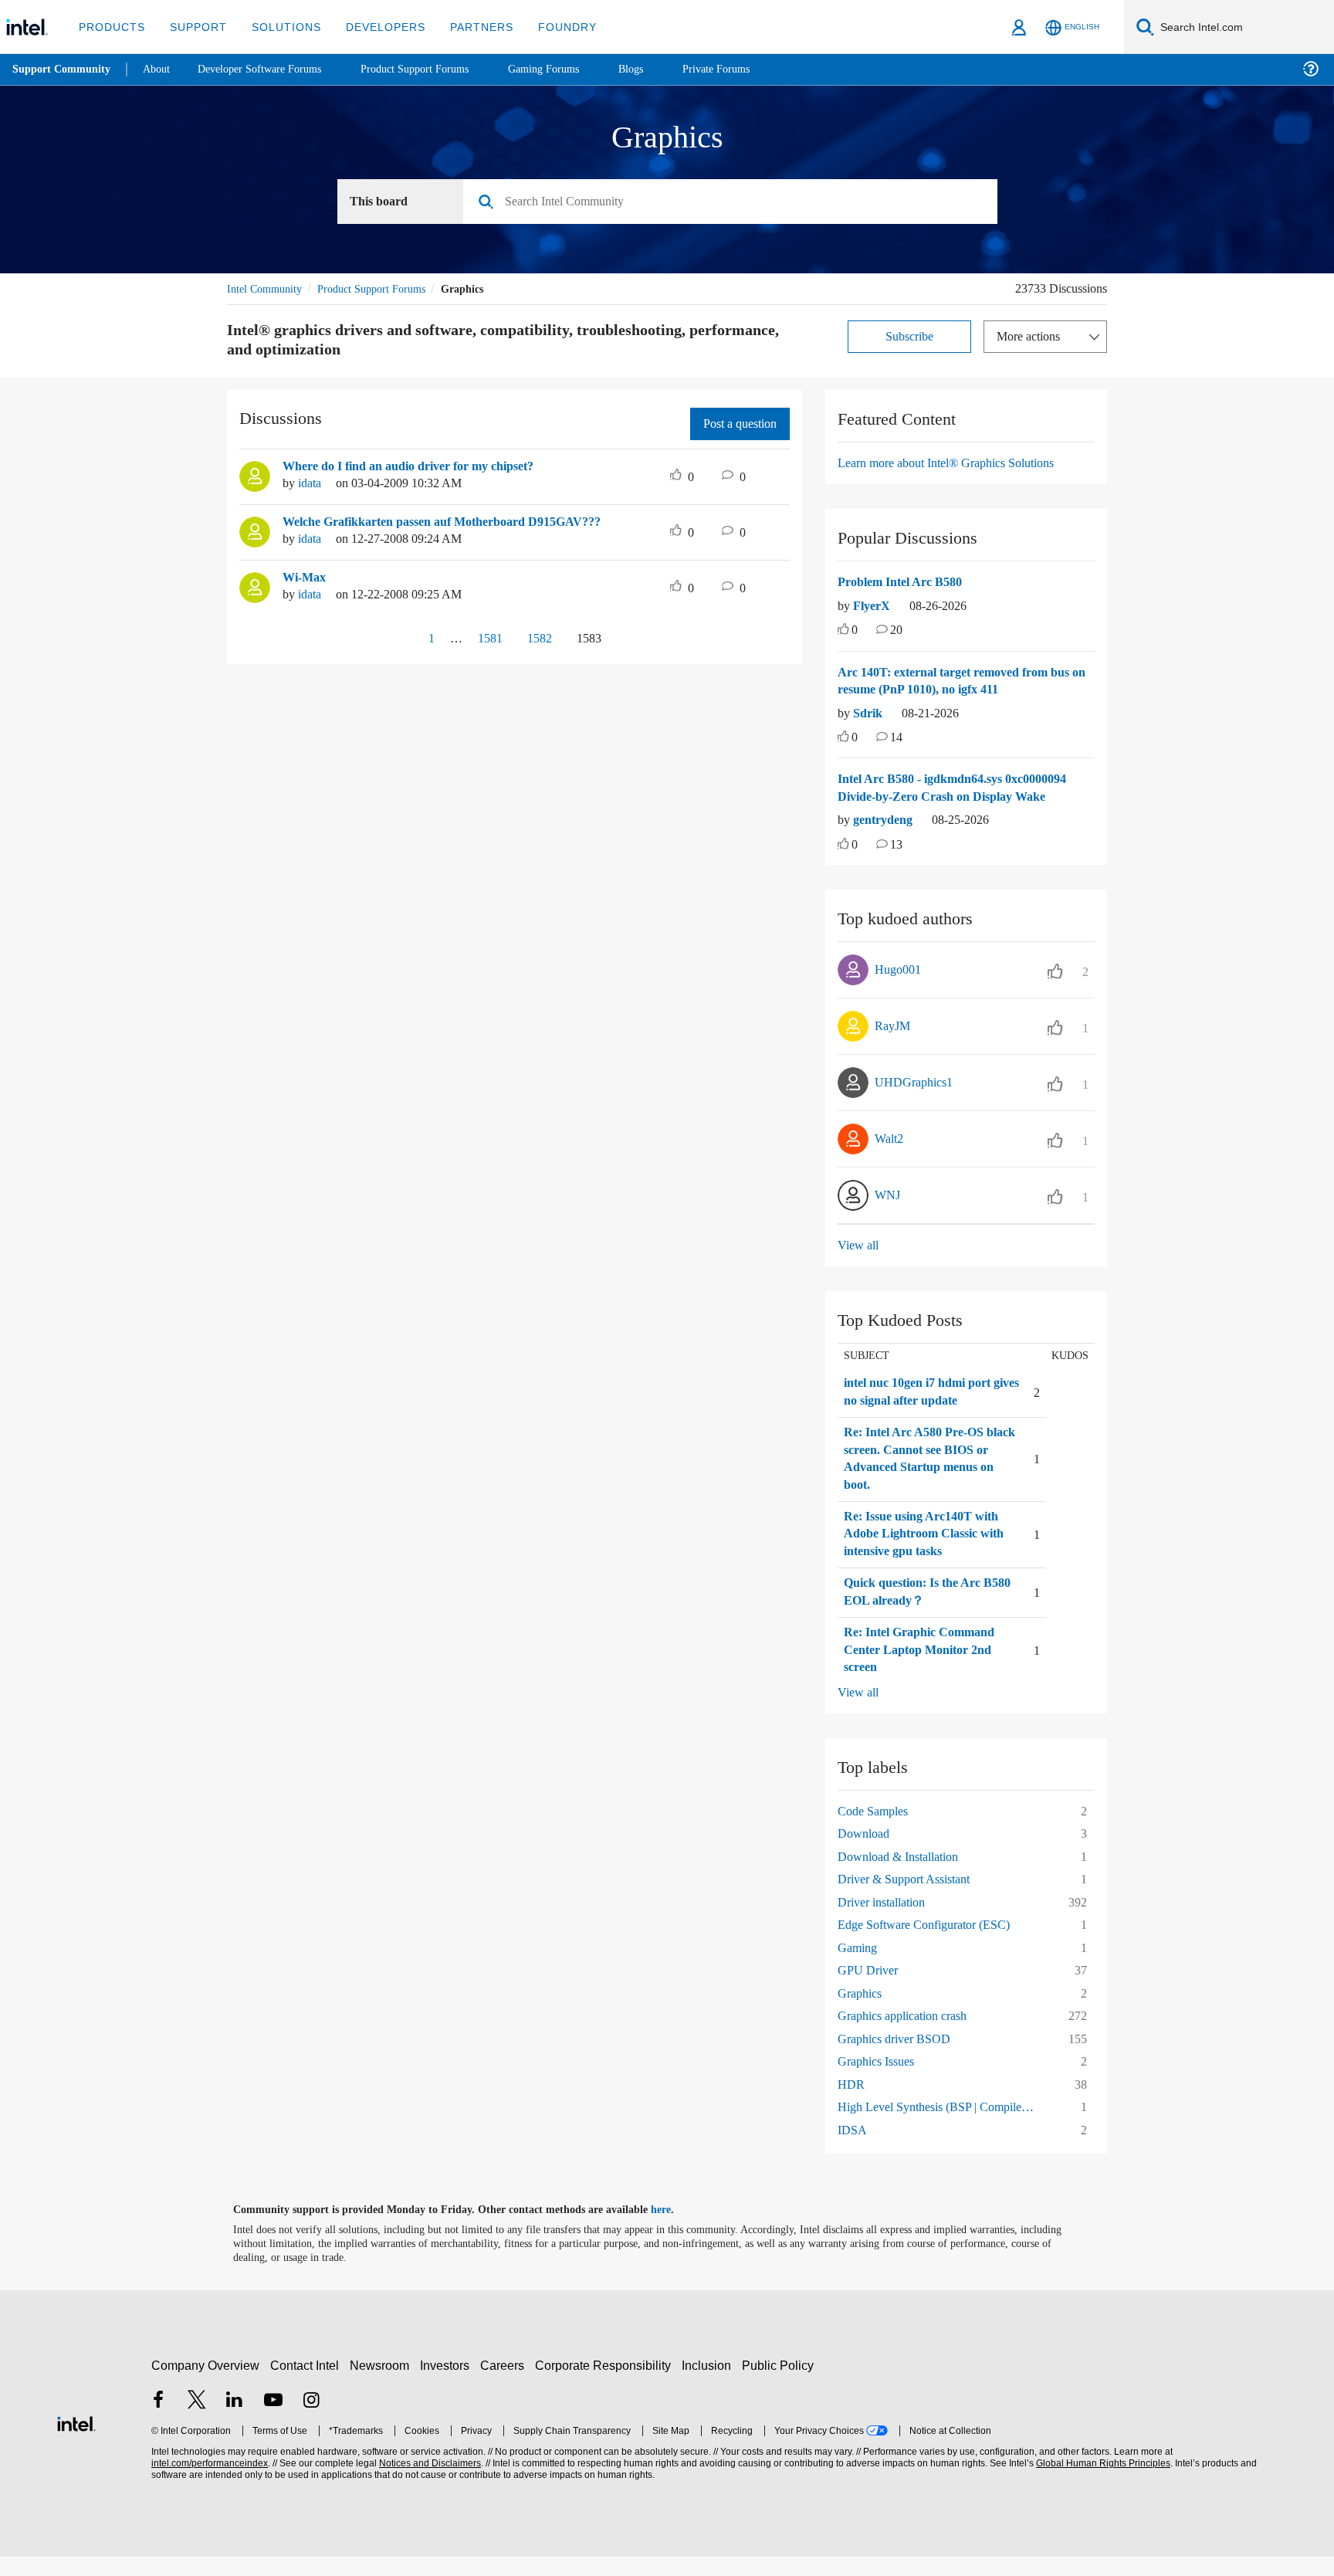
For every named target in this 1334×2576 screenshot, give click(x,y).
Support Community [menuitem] (63, 69)
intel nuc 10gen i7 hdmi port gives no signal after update (928, 1410)
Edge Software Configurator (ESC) (931, 1943)
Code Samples (878, 1829)
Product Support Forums (384, 289)
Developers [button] (374, 27)
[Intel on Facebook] (158, 2420)
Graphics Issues (880, 2080)
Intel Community (267, 289)
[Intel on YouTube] (273, 2420)
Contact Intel (306, 2384)
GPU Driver (868, 1989)
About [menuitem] (161, 69)
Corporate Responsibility (606, 2384)
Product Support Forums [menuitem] (436, 69)
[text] (843, 632)
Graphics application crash (911, 2034)
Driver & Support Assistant (911, 1898)
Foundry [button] (549, 27)
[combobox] (736, 202)
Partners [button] (466, 27)
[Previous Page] (395, 641)
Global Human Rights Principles (1101, 2482)
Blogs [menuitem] (662, 69)
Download (865, 1852)
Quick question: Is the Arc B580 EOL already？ (919, 1610)
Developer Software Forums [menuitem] (271, 69)
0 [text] (855, 631)
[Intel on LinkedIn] (235, 2420)
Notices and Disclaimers (428, 2482)
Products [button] (110, 27)
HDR (850, 2102)
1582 (539, 639)
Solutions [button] (279, 27)
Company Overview (206, 2384)
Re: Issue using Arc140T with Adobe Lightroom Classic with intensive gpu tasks (928, 1552)
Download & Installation (903, 1874)
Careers (505, 2384)
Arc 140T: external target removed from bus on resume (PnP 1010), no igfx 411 (965, 682)
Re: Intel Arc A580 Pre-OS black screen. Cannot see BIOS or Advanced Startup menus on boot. (920, 1477)
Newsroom (383, 2384)
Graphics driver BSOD (898, 2057)
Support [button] (194, 27)
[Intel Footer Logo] (76, 2440)
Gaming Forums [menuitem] (572, 69)
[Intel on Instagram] (311, 2420)
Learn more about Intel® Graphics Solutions (957, 464)
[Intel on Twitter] (197, 2420)
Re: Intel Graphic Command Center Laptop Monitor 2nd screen (924, 1668)
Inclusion (710, 2384)
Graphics (862, 2011)
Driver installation (886, 1920)
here (674, 2229)
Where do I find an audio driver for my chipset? (421, 467)
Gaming (859, 1966)
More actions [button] (1032, 337)
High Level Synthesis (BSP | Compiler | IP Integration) (942, 2125)
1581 (483, 639)
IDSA (851, 2148)
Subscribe (910, 337)
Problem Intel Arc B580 (906, 583)
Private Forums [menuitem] (750, 69)
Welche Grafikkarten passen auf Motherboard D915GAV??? (455, 523)
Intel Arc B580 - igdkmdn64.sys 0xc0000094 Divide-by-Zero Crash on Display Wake (949, 797)
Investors (448, 2384)
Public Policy (780, 2384)
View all (859, 1264)
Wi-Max (305, 578)
